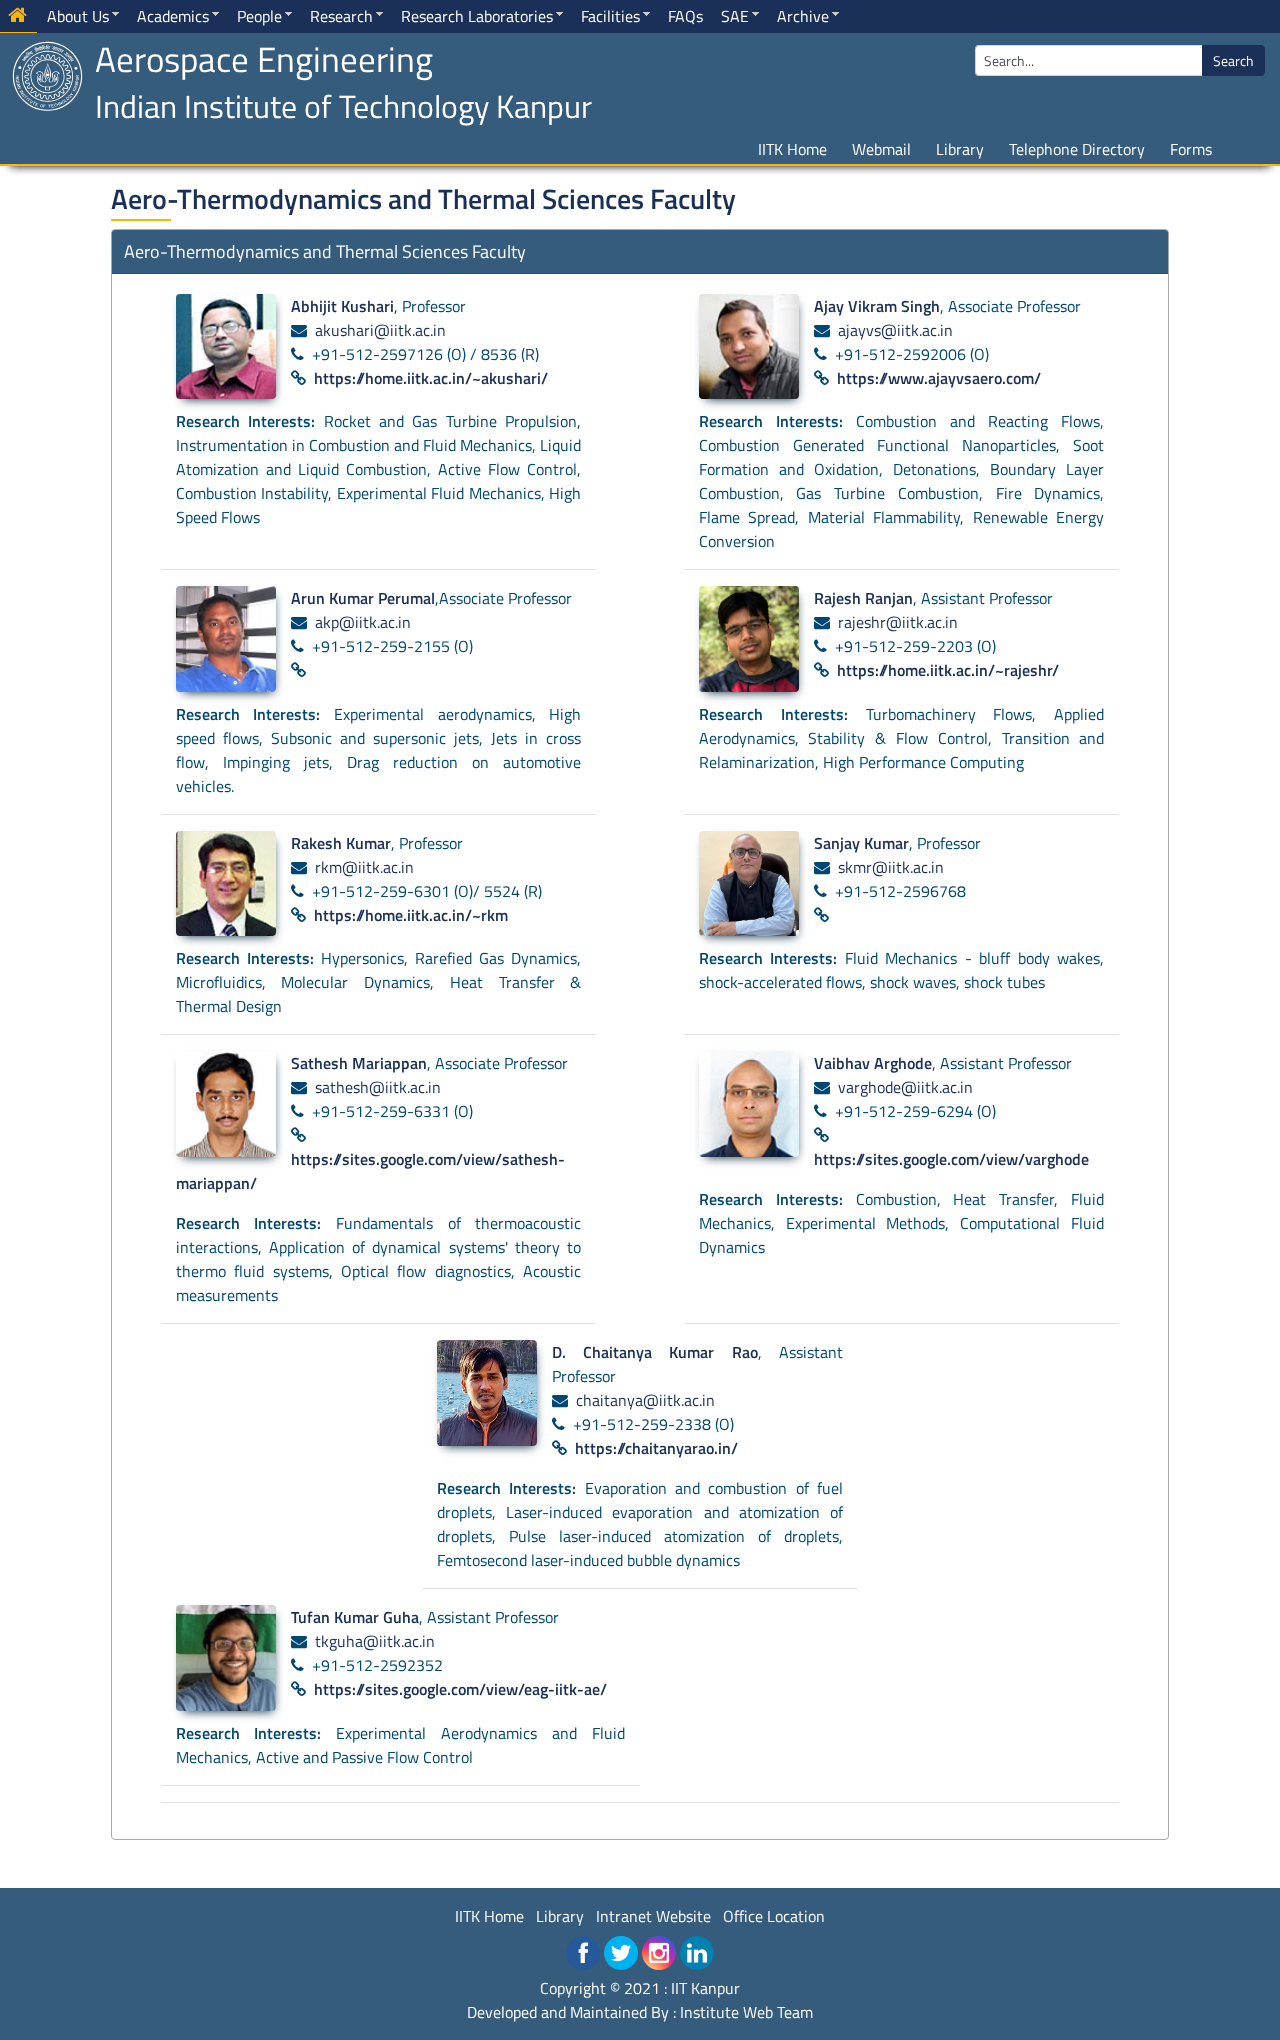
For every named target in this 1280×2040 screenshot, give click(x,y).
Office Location (774, 1916)
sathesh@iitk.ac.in (378, 1087)
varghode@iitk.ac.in (905, 1087)
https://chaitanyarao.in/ (656, 1448)
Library (960, 149)
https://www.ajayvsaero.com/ (939, 378)
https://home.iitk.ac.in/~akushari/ (431, 378)
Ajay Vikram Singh (877, 306)
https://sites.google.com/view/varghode (951, 1159)
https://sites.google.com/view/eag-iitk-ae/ (460, 1689)
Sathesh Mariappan (359, 1063)
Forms (1191, 149)
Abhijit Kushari (342, 306)
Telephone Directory (1077, 149)
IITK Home (792, 149)
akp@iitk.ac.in (363, 622)
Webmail (881, 149)
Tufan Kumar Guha (355, 1617)
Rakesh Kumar (341, 843)
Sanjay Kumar (861, 843)
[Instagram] (659, 1953)
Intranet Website (653, 1916)
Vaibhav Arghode (873, 1063)
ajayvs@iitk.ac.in (895, 330)
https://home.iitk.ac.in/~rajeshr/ (948, 670)
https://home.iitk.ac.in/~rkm (411, 915)
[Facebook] (583, 1953)
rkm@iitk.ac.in (364, 867)
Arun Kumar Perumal (363, 598)
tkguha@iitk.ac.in (375, 1641)
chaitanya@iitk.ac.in (645, 1400)
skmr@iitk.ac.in (891, 867)
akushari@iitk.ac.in (380, 330)
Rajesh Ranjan (863, 598)
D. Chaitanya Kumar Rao (655, 1352)
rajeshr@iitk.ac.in (898, 622)
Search (1233, 60)
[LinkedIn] (697, 1953)
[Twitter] (621, 1953)
